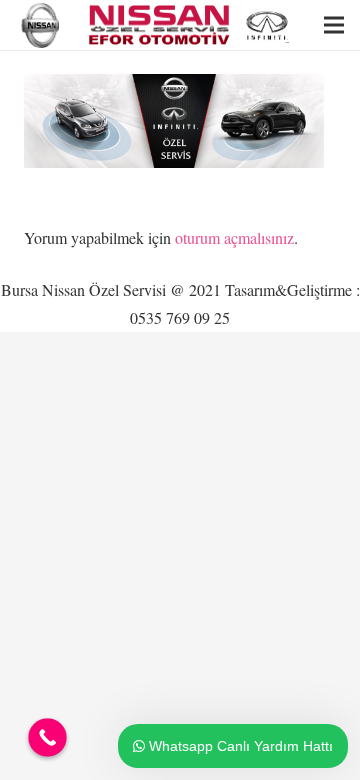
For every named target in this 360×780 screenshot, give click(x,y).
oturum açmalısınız (234, 237)
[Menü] (334, 25)
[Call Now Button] (47, 737)
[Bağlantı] (42, 25)
